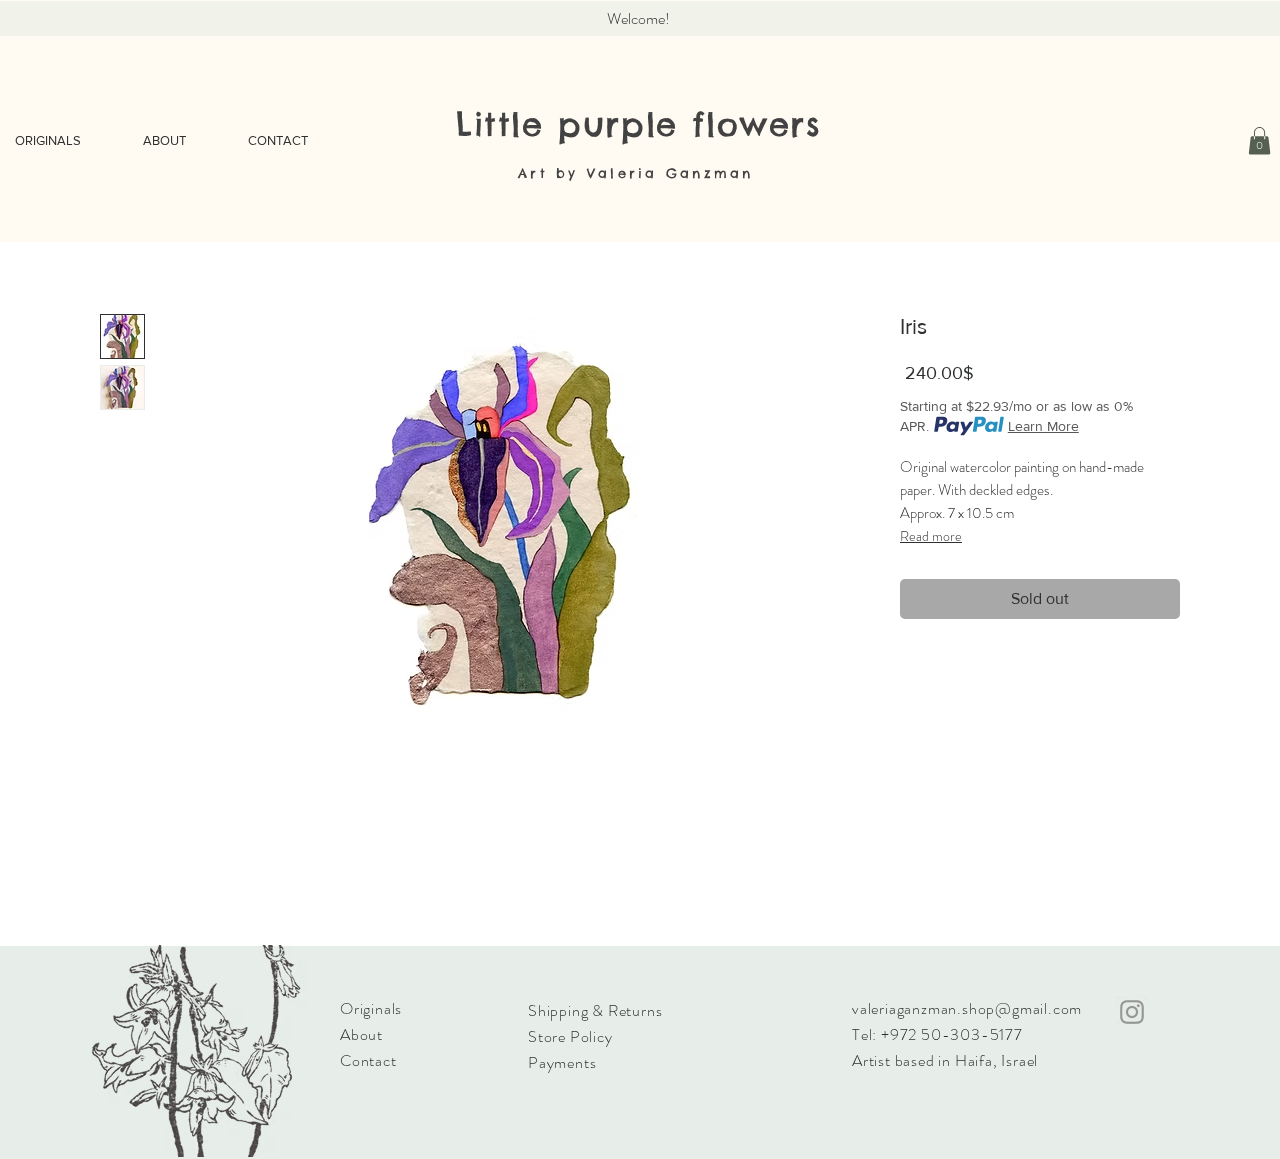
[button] (1259, 140)
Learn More (1043, 426)
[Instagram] (1132, 1012)
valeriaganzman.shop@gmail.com (967, 1008)
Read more (931, 536)
